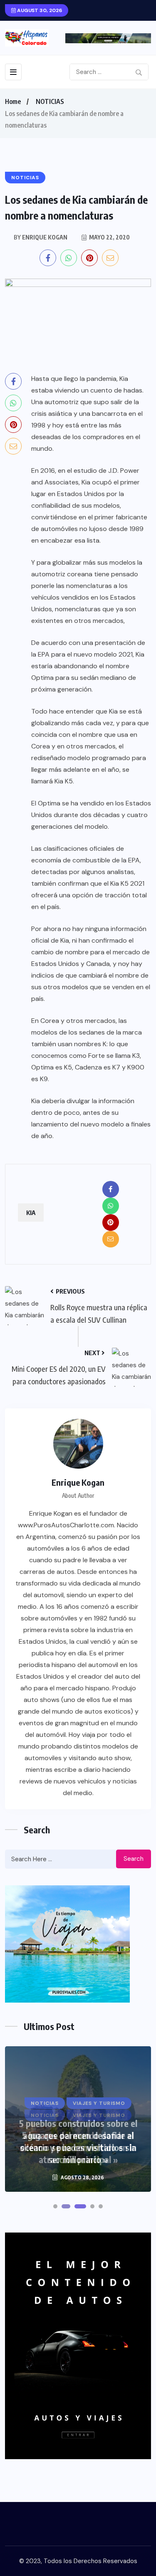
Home (13, 101)
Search (134, 1859)
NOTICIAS (50, 101)
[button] (55, 2206)
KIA (31, 1213)
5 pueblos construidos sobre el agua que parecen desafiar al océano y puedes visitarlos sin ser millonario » (78, 2141)
